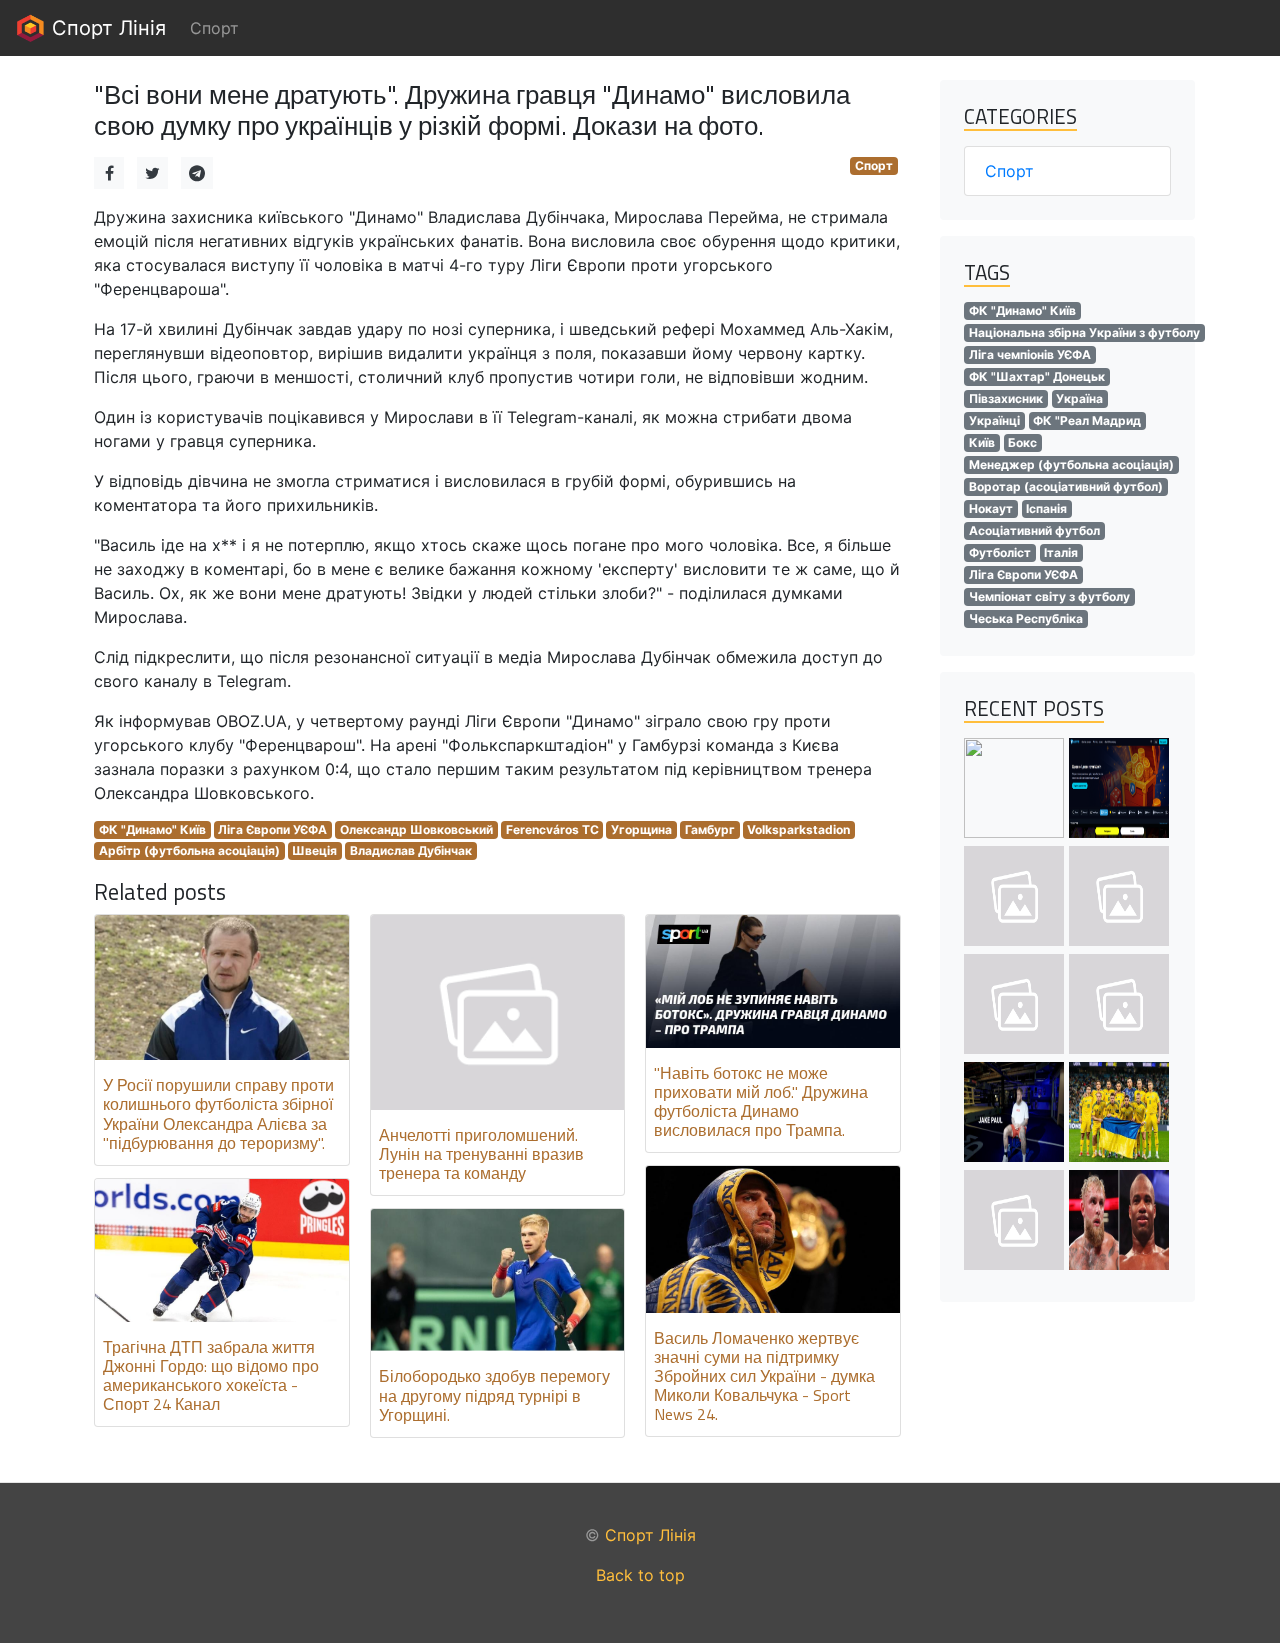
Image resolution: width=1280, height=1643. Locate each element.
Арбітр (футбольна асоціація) (189, 850)
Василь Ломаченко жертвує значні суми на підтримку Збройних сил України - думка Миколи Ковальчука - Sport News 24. (764, 1376)
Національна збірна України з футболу (1084, 332)
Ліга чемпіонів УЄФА (1030, 354)
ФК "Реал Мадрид (1087, 420)
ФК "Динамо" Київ (152, 829)
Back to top (640, 1575)
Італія (1061, 552)
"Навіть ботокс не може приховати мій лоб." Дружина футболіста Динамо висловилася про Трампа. (761, 1102)
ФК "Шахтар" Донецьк (1037, 376)
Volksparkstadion (798, 829)
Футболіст (1000, 552)
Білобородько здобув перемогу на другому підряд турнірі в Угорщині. (494, 1395)
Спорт (874, 165)
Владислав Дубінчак (411, 850)
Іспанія (1046, 508)
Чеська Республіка (1026, 618)
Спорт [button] (214, 28)
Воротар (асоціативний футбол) (1066, 486)
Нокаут (991, 508)
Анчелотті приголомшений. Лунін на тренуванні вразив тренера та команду (481, 1154)
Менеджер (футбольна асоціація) (1071, 464)
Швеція (314, 850)
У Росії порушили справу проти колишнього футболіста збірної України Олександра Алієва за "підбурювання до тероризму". (218, 1114)
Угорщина (641, 829)
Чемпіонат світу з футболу (1049, 596)
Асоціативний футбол (1034, 530)
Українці (994, 420)
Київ (982, 442)
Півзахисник (1006, 398)
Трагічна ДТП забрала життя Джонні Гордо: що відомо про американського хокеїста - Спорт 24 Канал (211, 1376)
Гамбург (710, 829)
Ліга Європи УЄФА (272, 829)
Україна (1079, 398)
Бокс (1022, 442)
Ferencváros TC (552, 829)
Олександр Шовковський (416, 829)
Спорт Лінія (106, 28)
